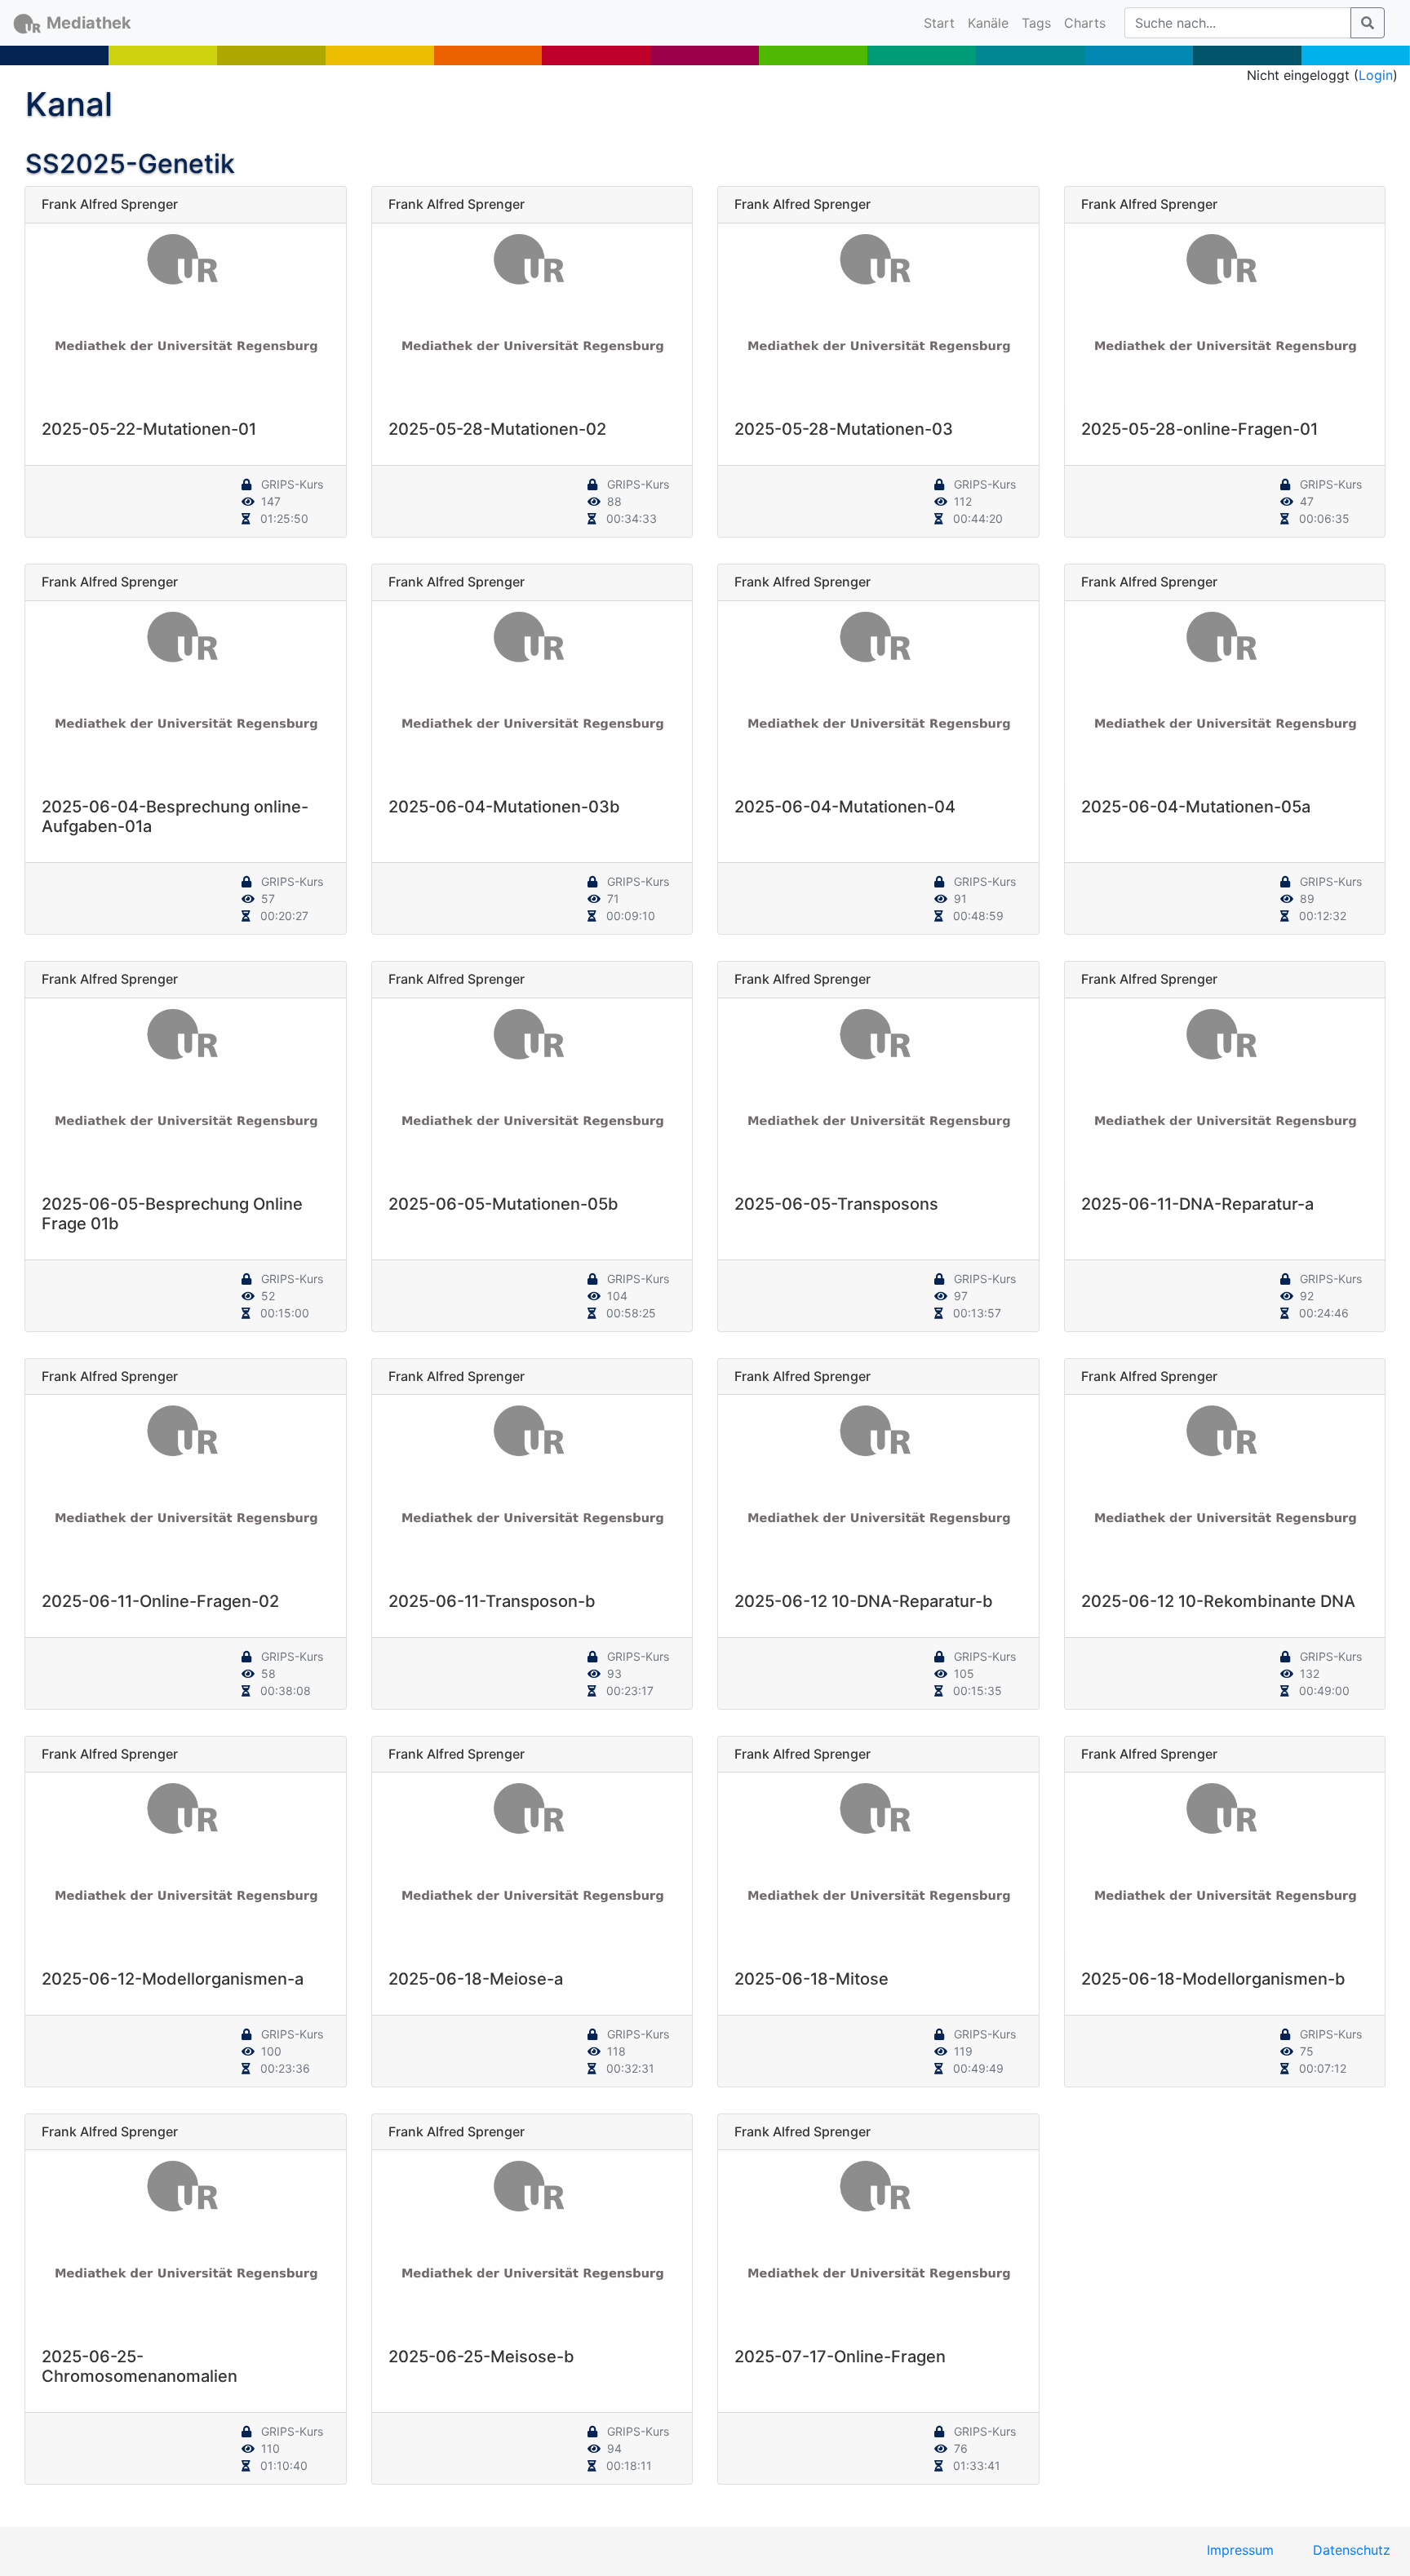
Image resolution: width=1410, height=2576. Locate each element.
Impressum (1240, 2550)
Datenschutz (1352, 2550)
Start (942, 22)
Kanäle (988, 23)
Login (1376, 75)
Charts (1085, 23)
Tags (1036, 23)
